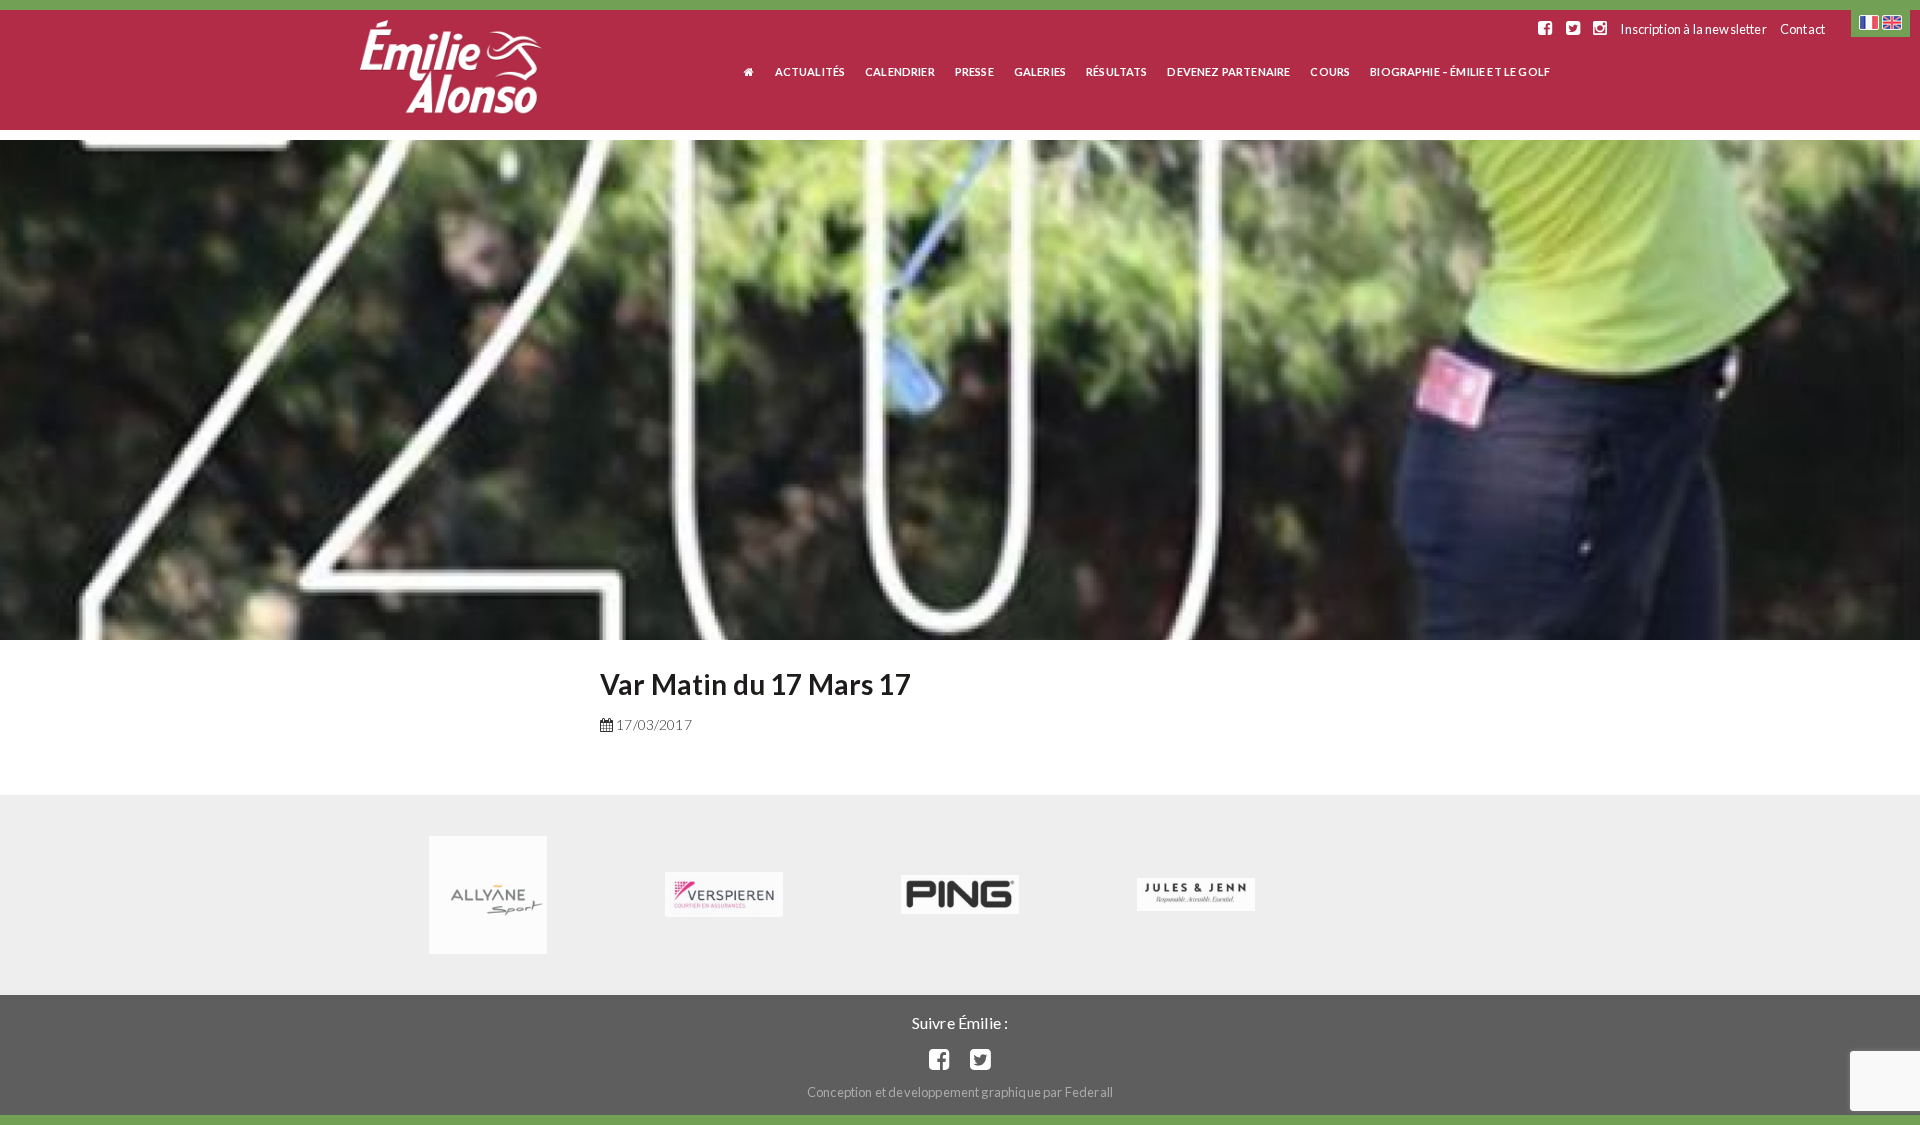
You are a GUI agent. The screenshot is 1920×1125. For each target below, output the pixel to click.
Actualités (810, 71)
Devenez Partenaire (1228, 71)
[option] (960, 390)
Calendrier (900, 71)
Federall (1089, 1092)
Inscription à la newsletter (1693, 29)
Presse (974, 71)
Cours (1330, 71)
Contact (1802, 29)
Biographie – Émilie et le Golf (1460, 71)
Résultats (1116, 71)
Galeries (1040, 71)
